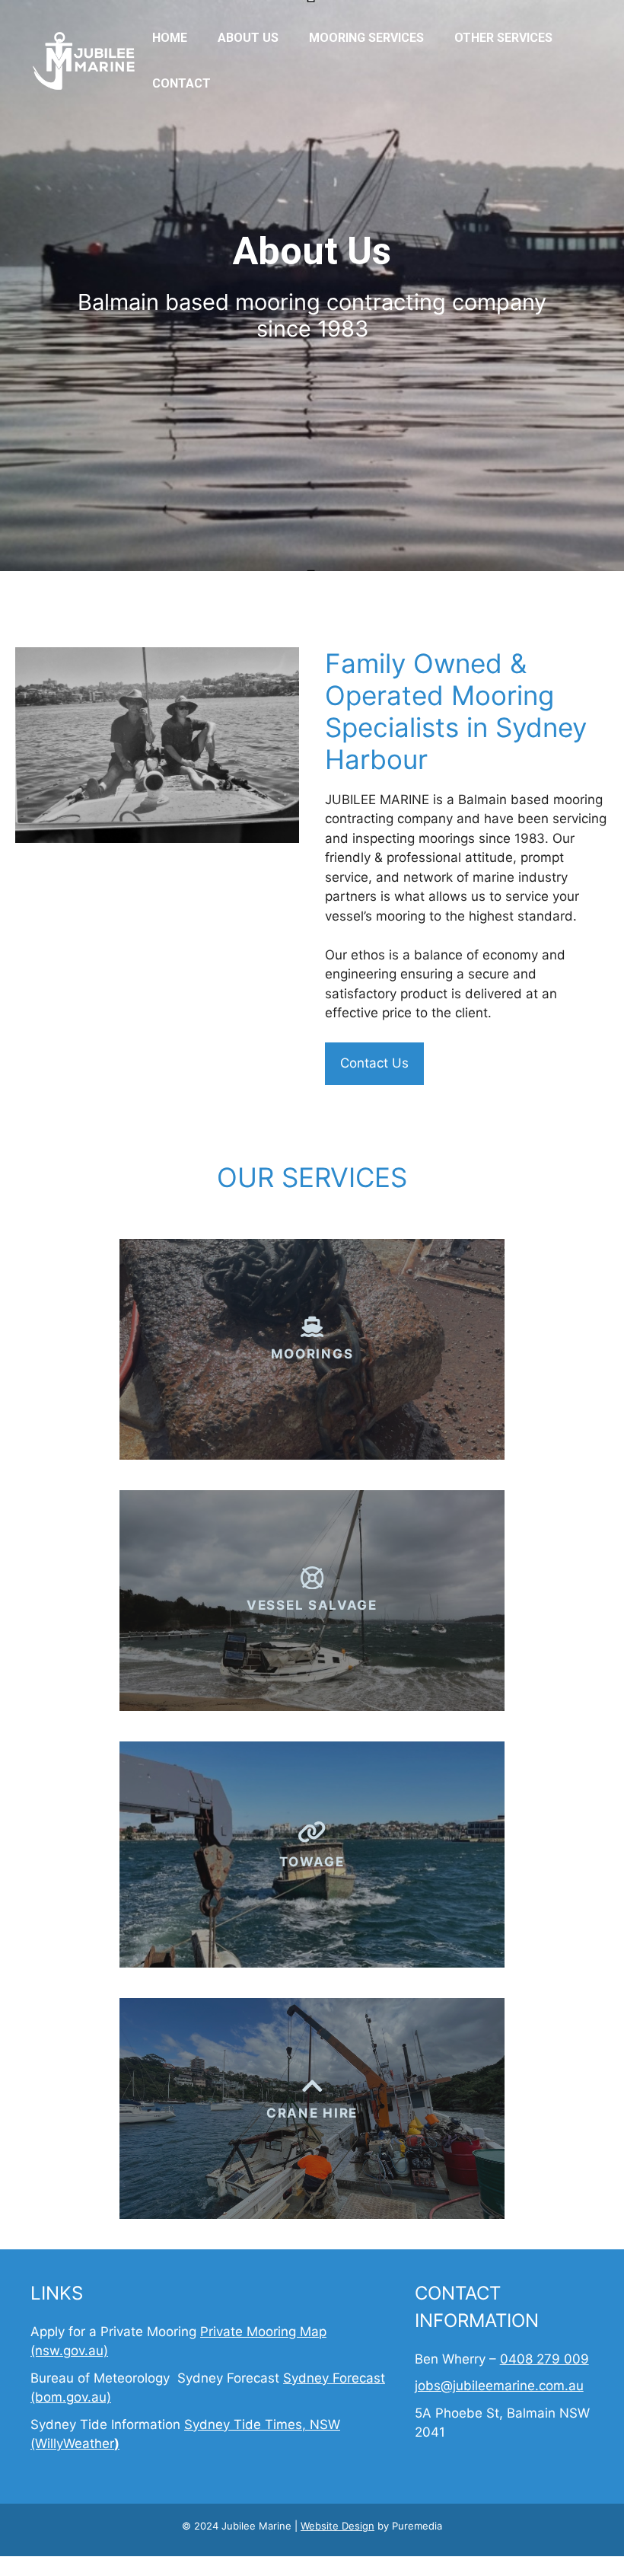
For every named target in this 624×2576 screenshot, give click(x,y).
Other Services (503, 38)
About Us (248, 38)
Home (170, 38)
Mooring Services (366, 38)
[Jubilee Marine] (84, 60)
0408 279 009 (544, 2359)
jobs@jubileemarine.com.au (499, 2386)
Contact (181, 83)
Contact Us (374, 1063)
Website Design (337, 2526)
